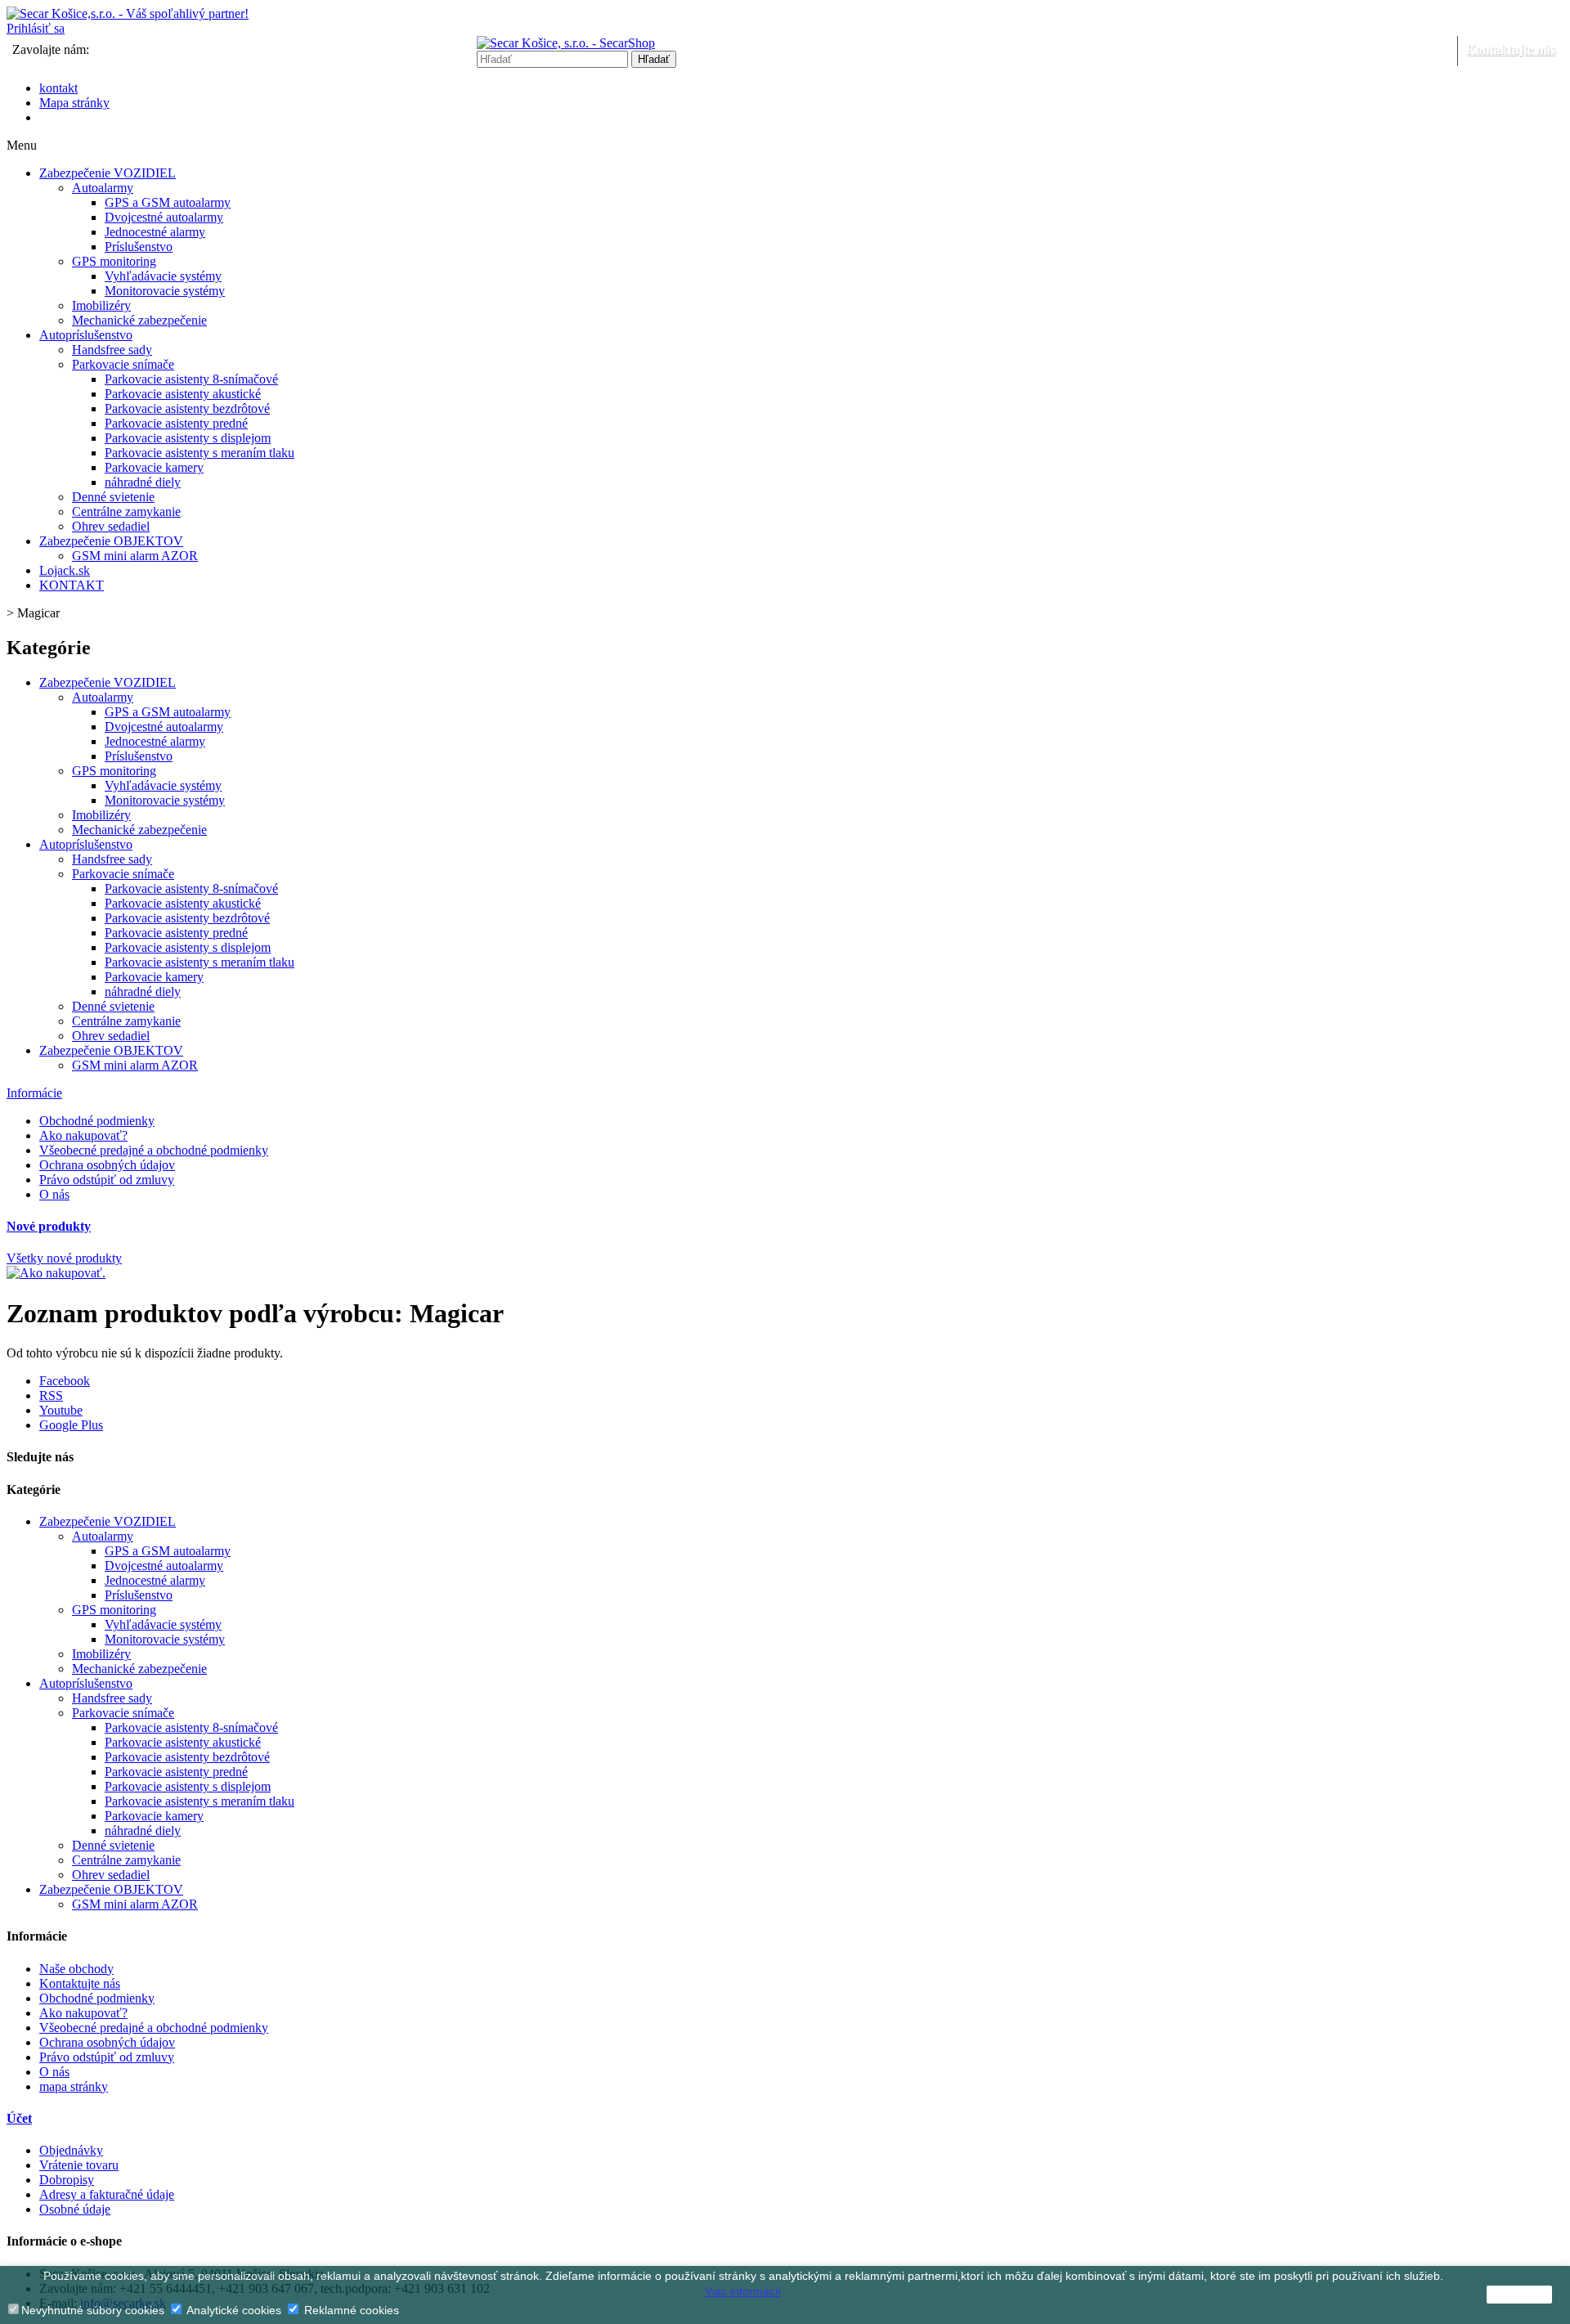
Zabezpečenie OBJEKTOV (111, 541)
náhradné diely (143, 482)
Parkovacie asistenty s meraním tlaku (200, 453)
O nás (54, 1194)
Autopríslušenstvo (86, 335)
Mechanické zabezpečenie (139, 320)
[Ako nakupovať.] (56, 1273)
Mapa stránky (74, 103)
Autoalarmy (103, 188)
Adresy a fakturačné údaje (107, 2194)
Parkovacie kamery (154, 467)
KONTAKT (72, 585)
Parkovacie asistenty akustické (183, 394)
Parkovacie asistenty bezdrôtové (187, 408)
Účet (19, 2118)
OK (1519, 2295)
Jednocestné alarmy (155, 232)
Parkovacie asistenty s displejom (188, 438)
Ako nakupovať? (83, 1135)
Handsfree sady (112, 350)
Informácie (34, 1093)
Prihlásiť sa (36, 28)
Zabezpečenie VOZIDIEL (108, 173)
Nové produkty (49, 1226)
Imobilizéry (101, 305)
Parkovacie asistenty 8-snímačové (191, 379)
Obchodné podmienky (97, 1121)
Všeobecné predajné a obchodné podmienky (154, 1150)
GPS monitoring (114, 261)
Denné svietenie (113, 497)
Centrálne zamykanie (126, 511)
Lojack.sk (65, 570)
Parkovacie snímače (123, 364)
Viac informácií (743, 2291)
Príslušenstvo (139, 247)
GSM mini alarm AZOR (135, 556)
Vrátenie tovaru (79, 2165)
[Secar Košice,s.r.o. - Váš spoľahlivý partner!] (128, 13)
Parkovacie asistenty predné (176, 423)
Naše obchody (76, 1969)
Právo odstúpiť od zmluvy (107, 1180)
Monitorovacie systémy (165, 291)
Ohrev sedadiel (111, 526)
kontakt (58, 88)
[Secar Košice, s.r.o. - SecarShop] (566, 43)
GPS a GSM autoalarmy (168, 202)
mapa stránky (74, 2086)
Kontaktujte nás (1511, 49)
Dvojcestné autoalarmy (164, 217)
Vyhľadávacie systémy (163, 276)
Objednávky (71, 2150)
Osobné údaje (75, 2209)
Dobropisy (67, 2180)
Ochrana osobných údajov (107, 1165)
